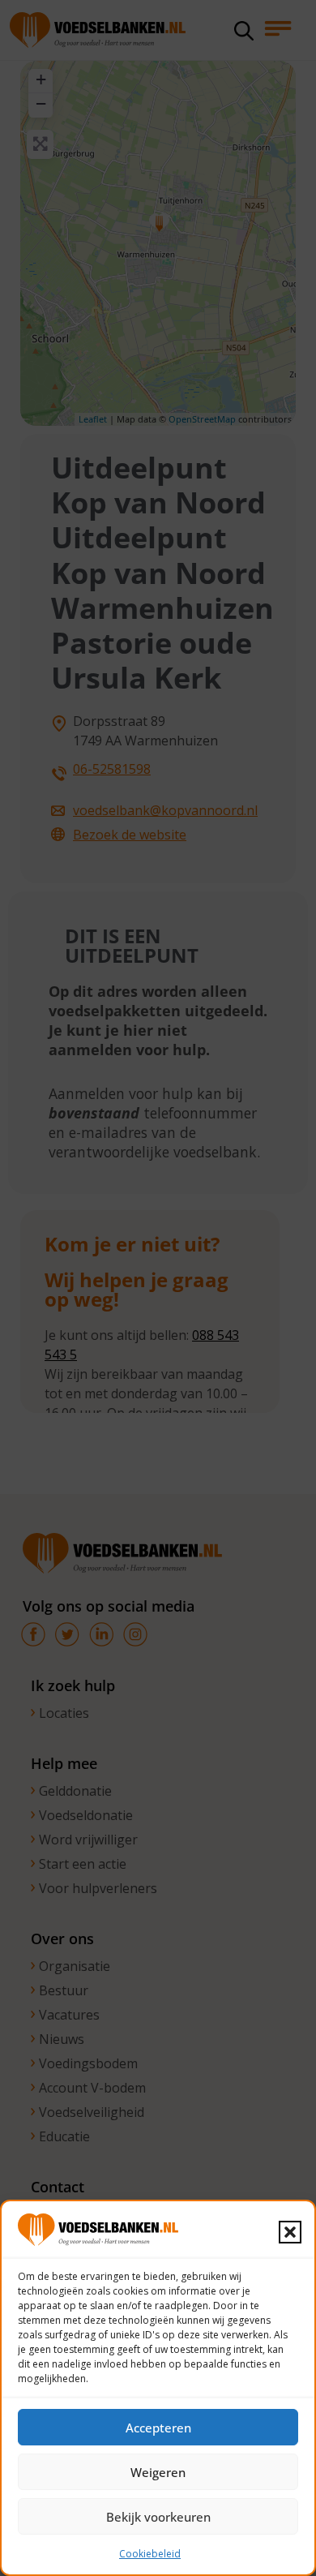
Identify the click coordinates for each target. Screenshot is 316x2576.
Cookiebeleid (150, 2554)
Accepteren (158, 2428)
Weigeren (158, 2472)
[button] (290, 2232)
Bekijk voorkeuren (158, 2517)
